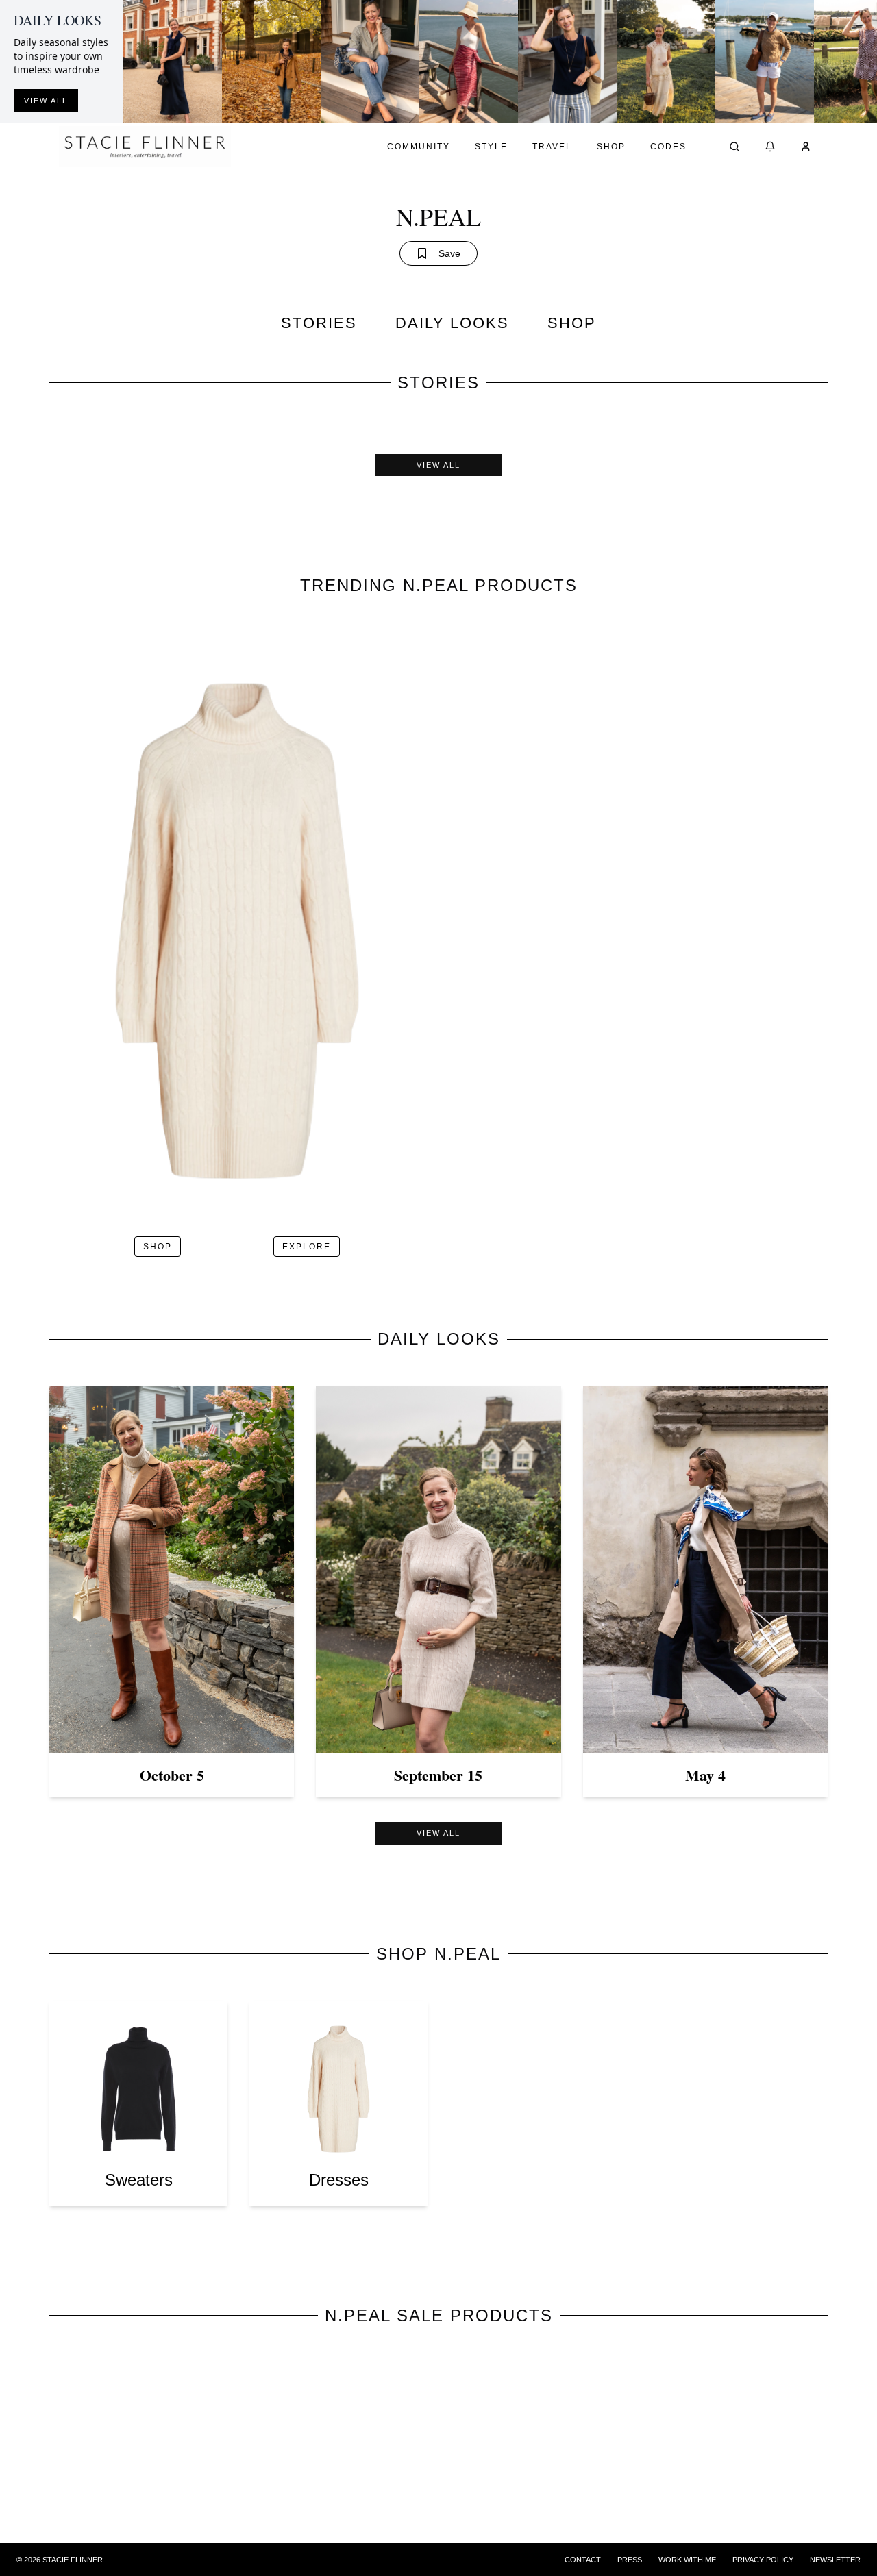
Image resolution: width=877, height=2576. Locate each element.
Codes (668, 147)
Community (419, 147)
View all (46, 101)
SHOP (572, 323)
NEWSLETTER (835, 2560)
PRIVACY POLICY (763, 2560)
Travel (552, 147)
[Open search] (734, 147)
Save (449, 253)
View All (438, 465)
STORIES (319, 323)
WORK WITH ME (687, 2560)
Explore (307, 1247)
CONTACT (583, 2560)
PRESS (630, 2560)
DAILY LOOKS (452, 323)
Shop (611, 147)
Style (491, 147)
